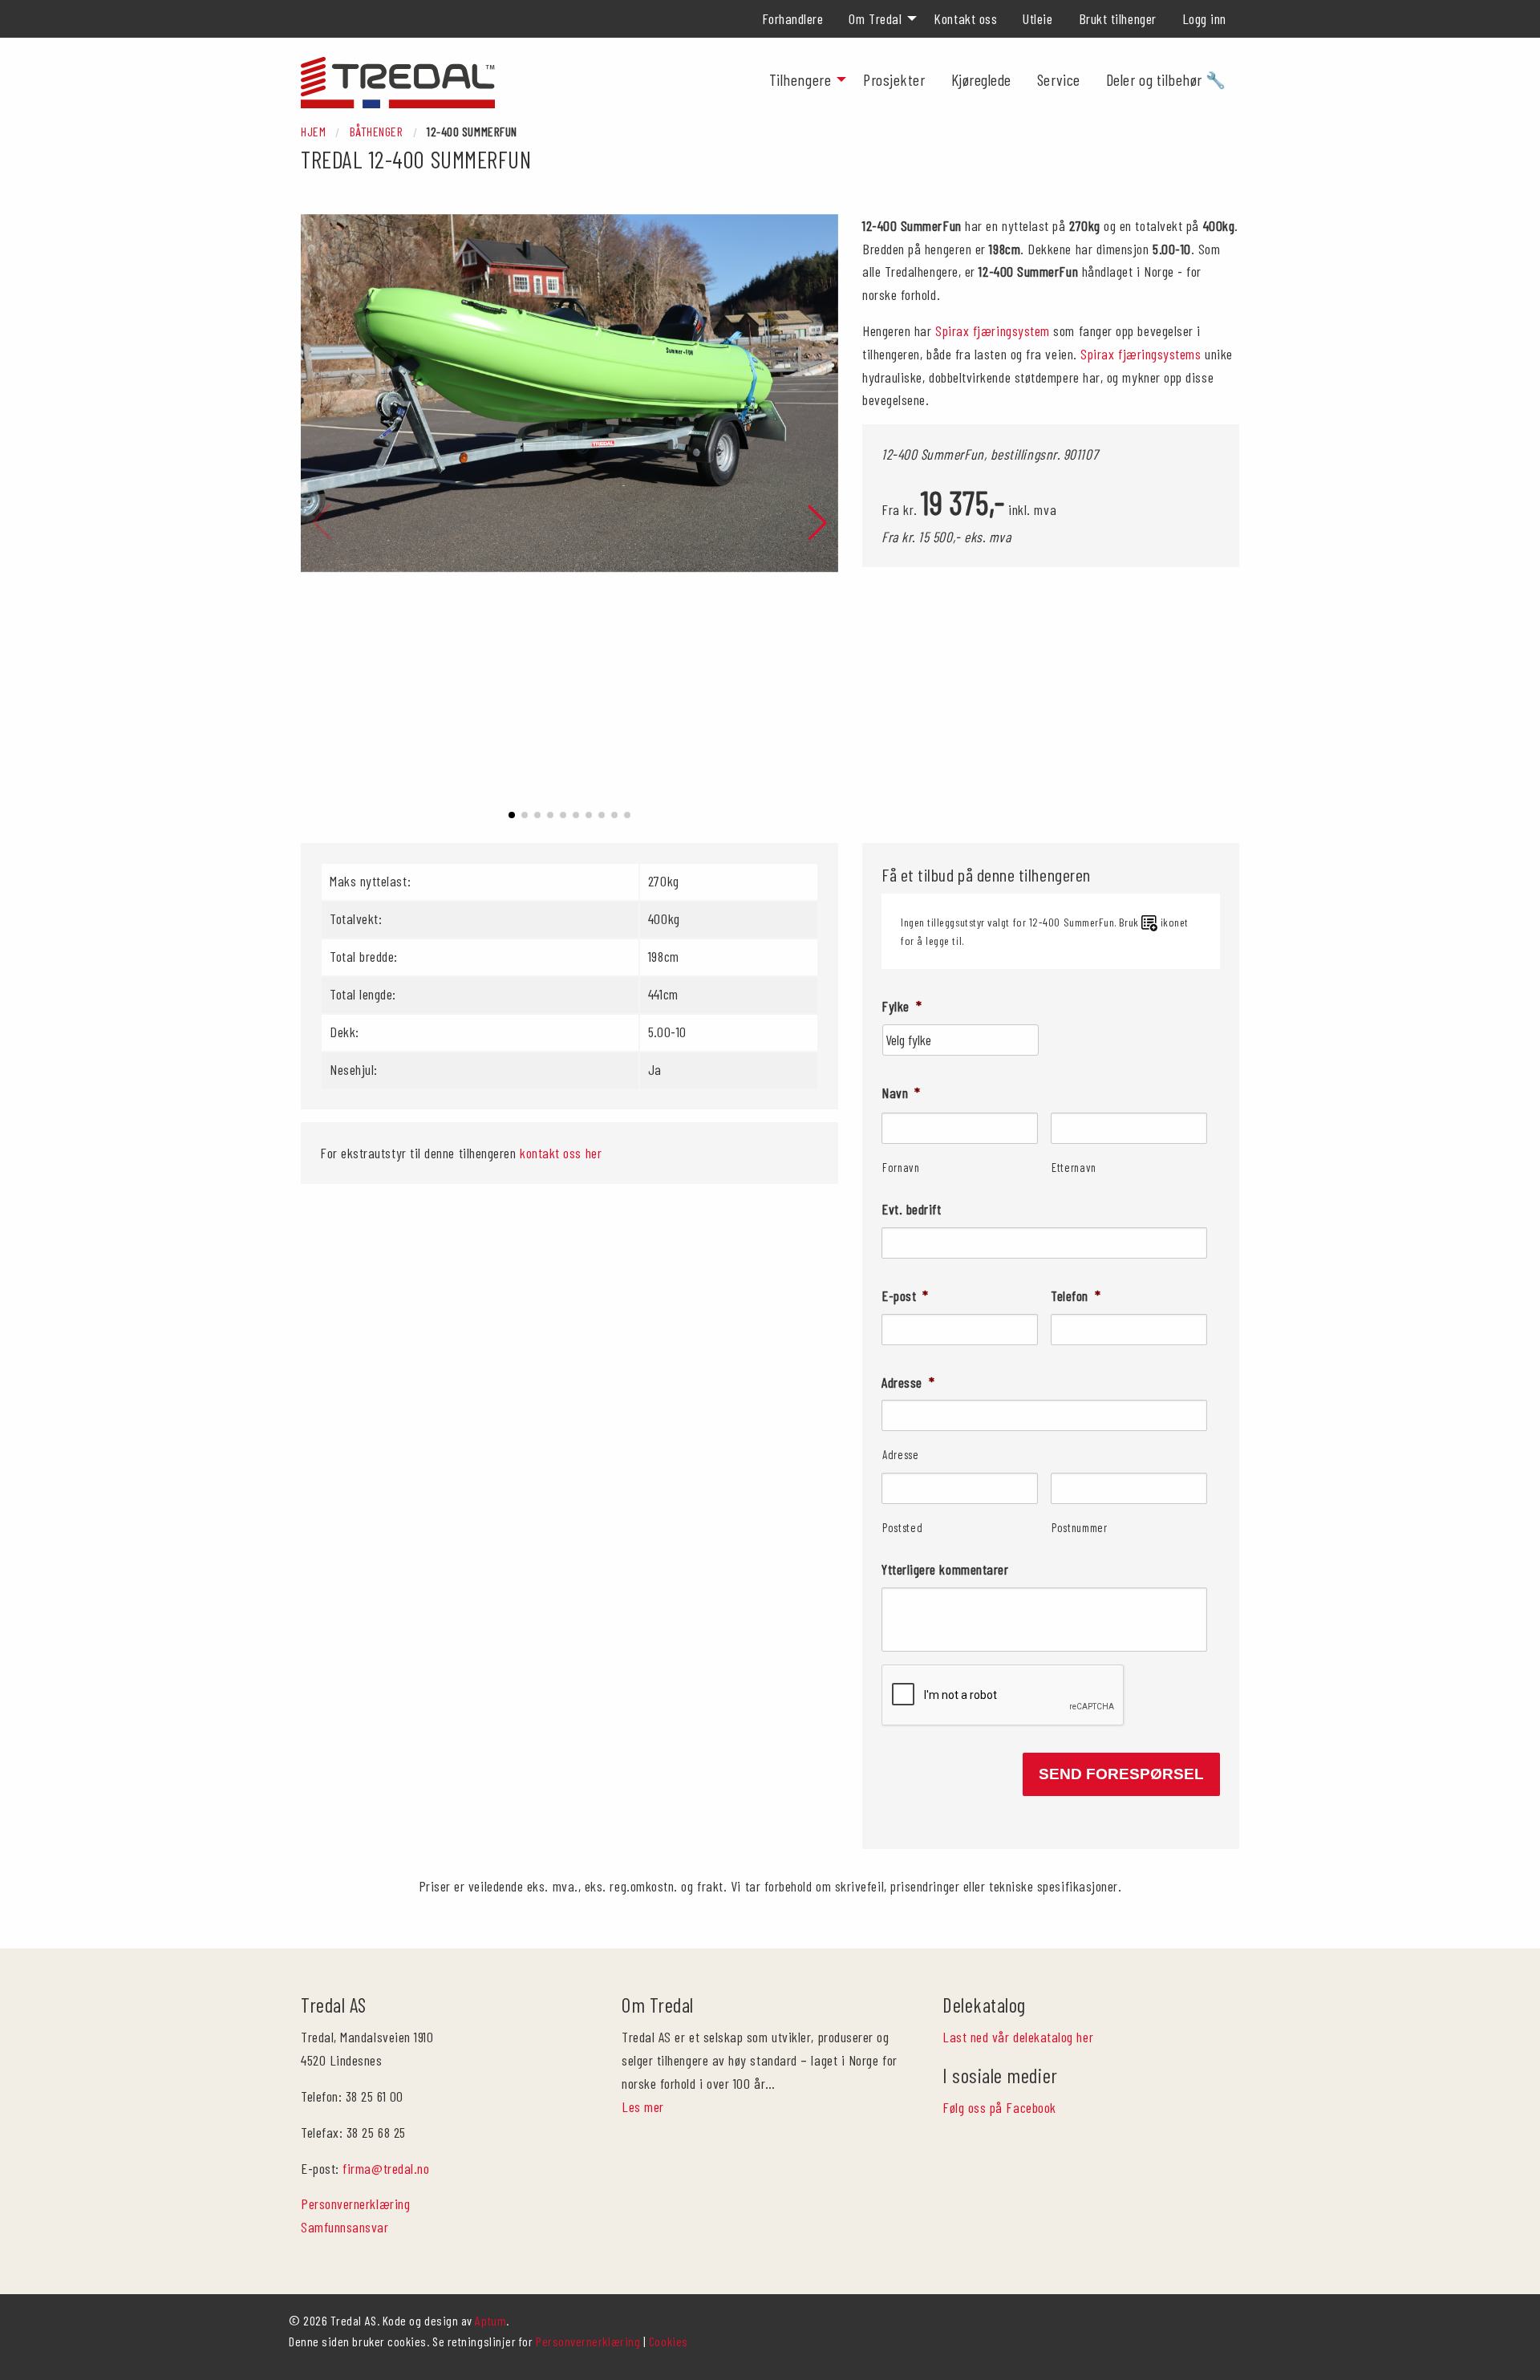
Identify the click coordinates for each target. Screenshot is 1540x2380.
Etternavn (1074, 1167)
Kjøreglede (981, 79)
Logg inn (1204, 18)
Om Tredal (875, 18)
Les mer (643, 2106)
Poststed (902, 1527)
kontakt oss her (561, 1153)
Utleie (1037, 18)
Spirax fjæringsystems (1141, 354)
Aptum (490, 2320)
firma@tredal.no (386, 2168)
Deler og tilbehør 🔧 (1166, 79)
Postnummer (1080, 1527)
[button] (512, 815)
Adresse (901, 1454)
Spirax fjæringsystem (993, 330)
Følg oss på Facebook (999, 2107)
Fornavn (901, 1167)
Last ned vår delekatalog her (1018, 2037)
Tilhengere (800, 79)
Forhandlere (793, 18)
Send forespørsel (1121, 1774)
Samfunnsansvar (345, 2227)
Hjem (313, 131)
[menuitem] (793, 18)
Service (1059, 79)
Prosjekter (894, 79)
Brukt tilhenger (1118, 18)
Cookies (669, 2341)
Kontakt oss (965, 18)
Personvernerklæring (355, 2204)
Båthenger (377, 131)
